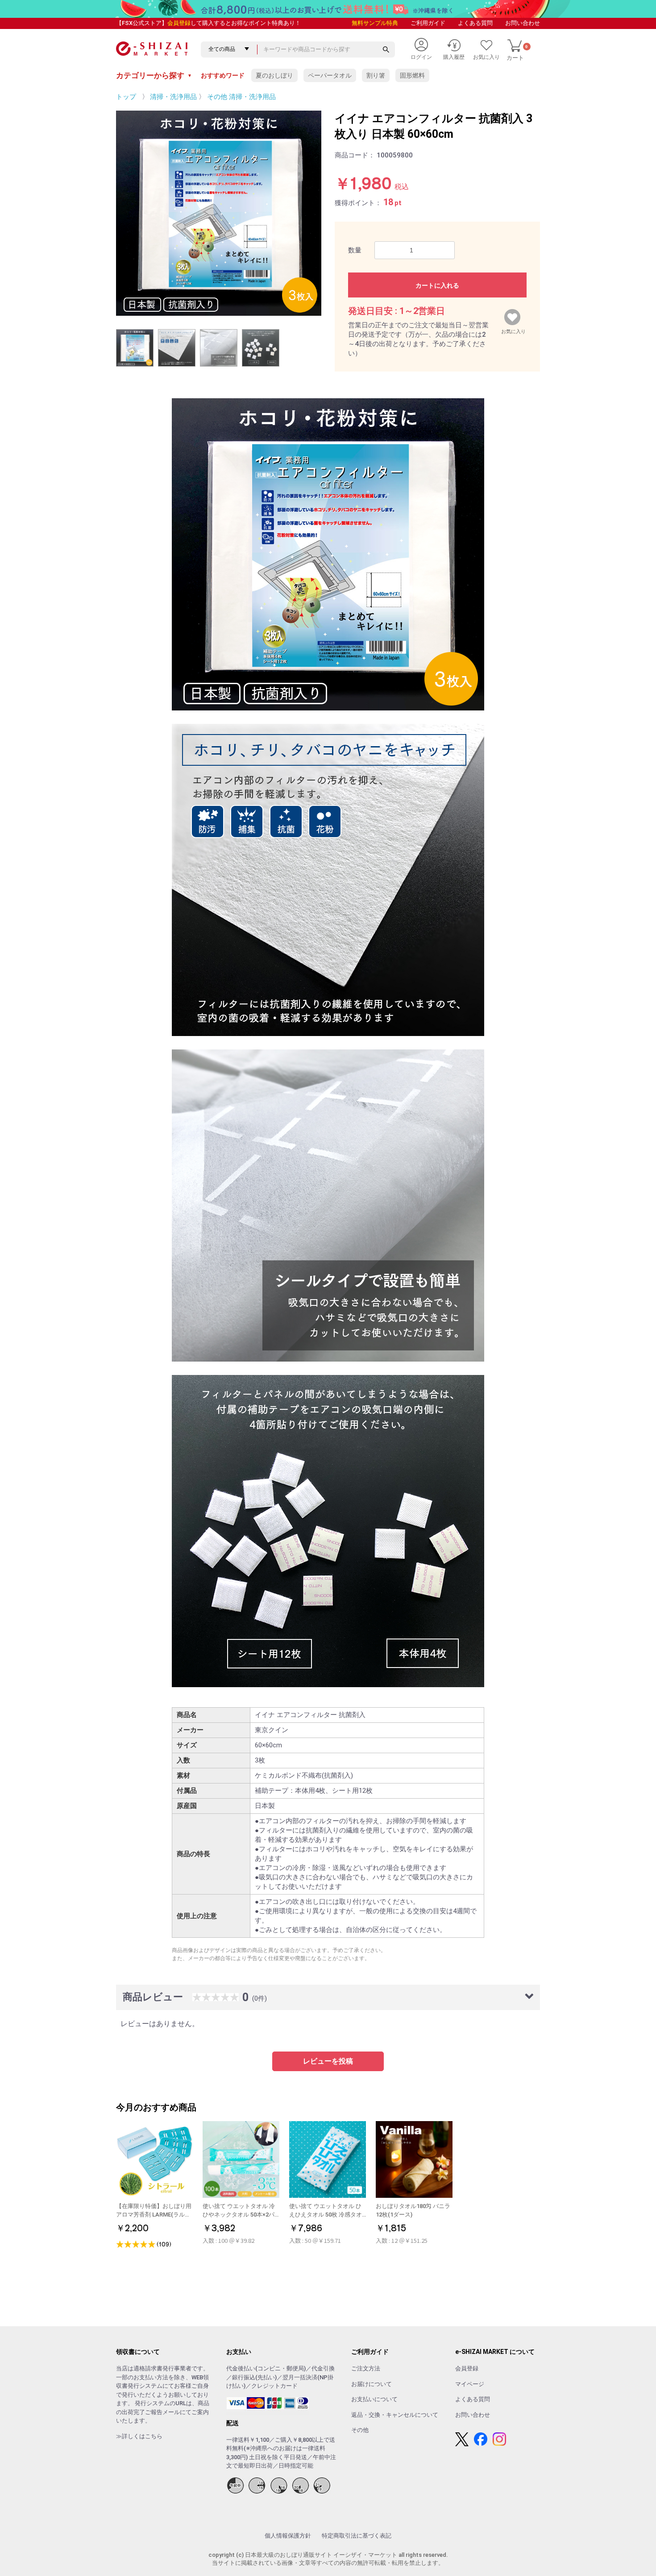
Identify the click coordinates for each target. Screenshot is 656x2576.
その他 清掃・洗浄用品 (241, 97)
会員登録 (179, 23)
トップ (126, 97)
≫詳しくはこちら (139, 2436)
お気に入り (513, 330)
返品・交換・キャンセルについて (395, 2415)
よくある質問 (475, 23)
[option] (219, 213)
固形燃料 (412, 75)
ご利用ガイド (428, 23)
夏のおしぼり (274, 75)
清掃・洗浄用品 (173, 97)
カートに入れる (437, 285)
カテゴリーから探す (154, 75)
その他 (360, 2430)
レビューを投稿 (328, 2061)
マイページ (470, 2384)
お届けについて (372, 2384)
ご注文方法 (366, 2368)
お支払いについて (374, 2399)
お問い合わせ (523, 23)
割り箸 (376, 75)
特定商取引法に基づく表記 (357, 2536)
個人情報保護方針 (288, 2536)
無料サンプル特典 (375, 23)
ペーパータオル (330, 75)
